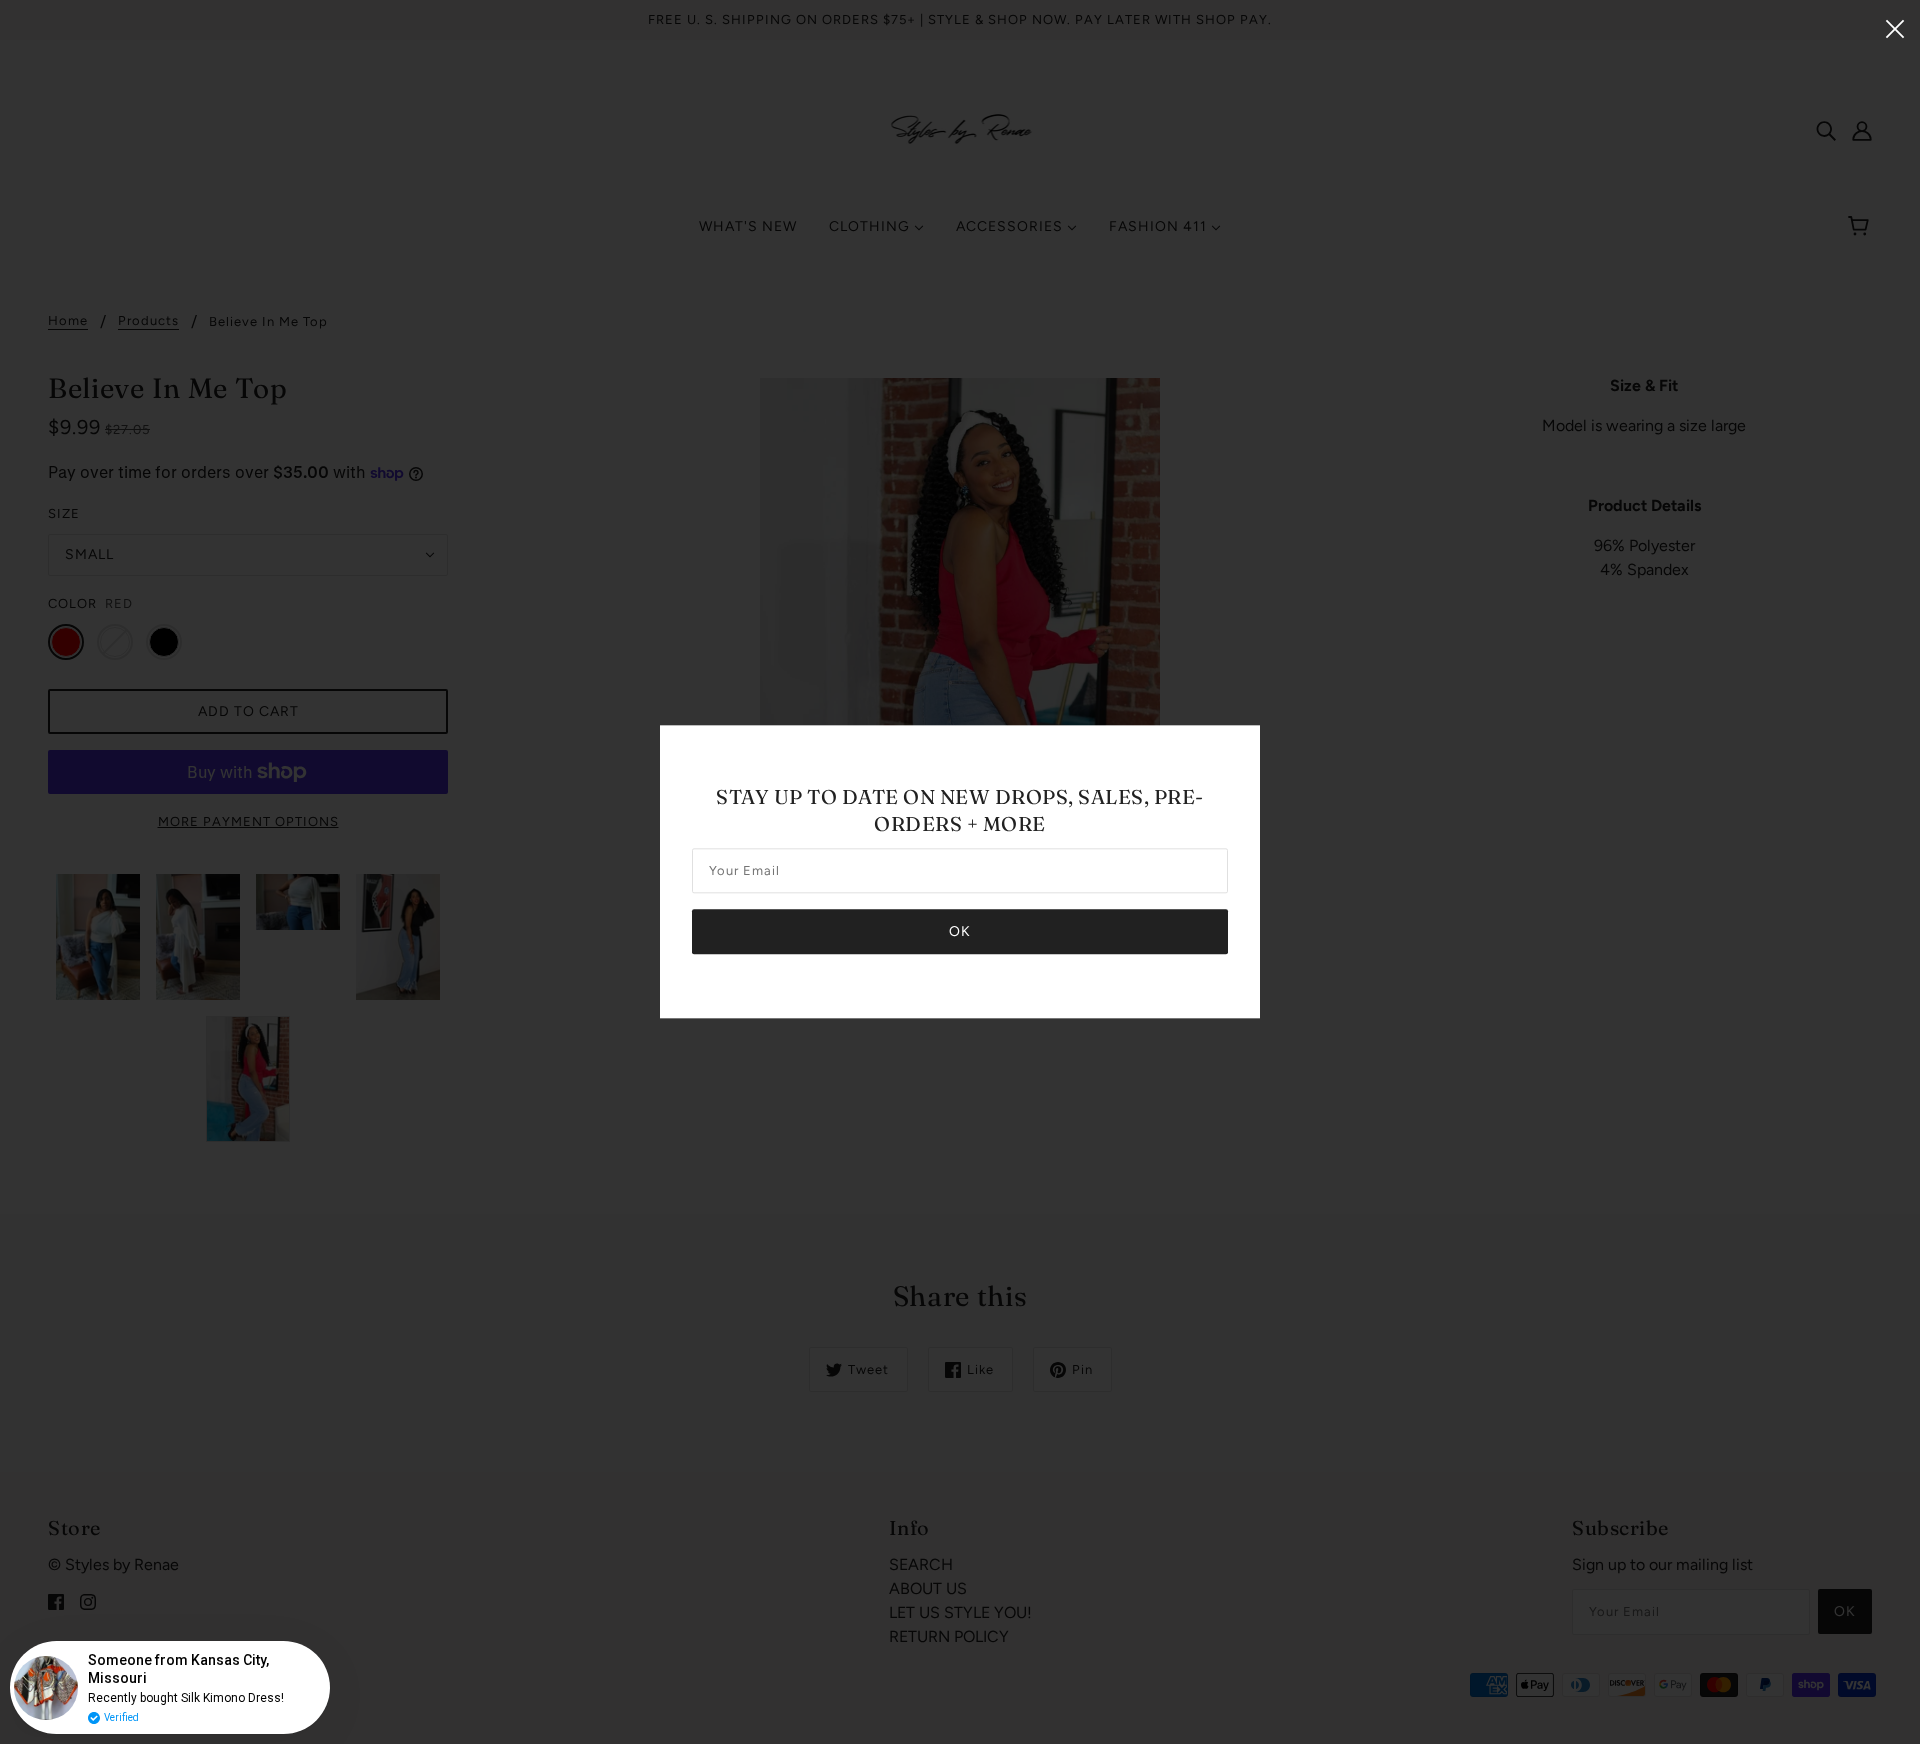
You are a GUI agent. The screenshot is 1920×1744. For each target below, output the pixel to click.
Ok (960, 932)
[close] (1895, 27)
